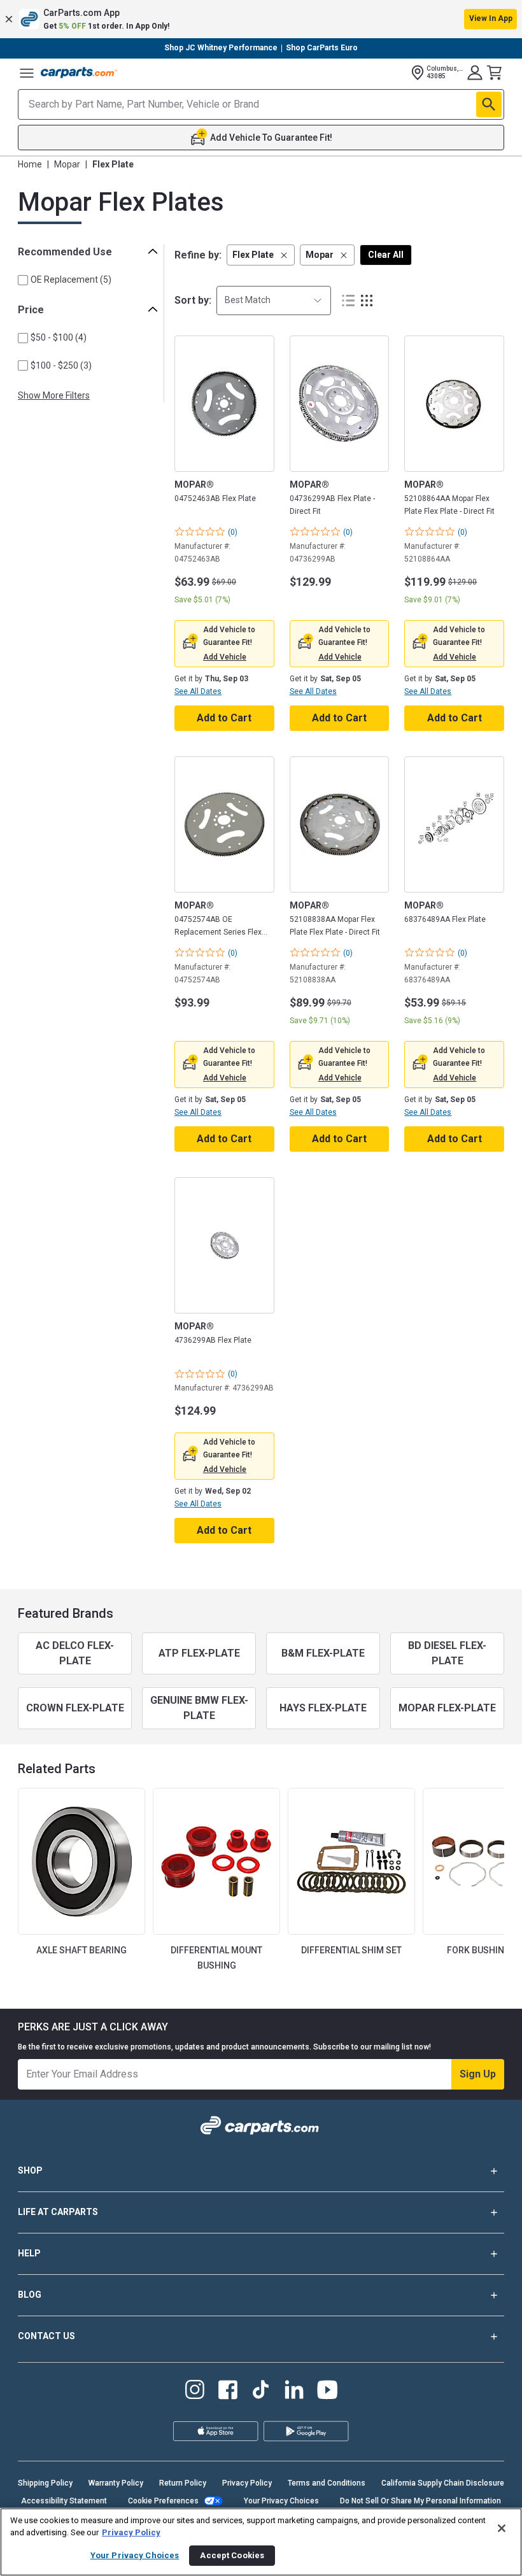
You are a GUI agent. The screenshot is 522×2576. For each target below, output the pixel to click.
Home (30, 164)
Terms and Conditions (327, 2483)
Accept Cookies (232, 2555)
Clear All (386, 255)
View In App (491, 18)
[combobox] (274, 300)
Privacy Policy (247, 2483)
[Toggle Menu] (27, 73)
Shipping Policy (45, 2483)
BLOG (30, 2295)
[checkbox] (23, 280)
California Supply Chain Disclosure (443, 2483)
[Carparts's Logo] (79, 73)
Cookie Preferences (163, 2501)
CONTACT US (46, 2336)
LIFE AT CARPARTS (58, 2212)
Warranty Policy (116, 2483)
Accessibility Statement (64, 2501)
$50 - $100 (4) (59, 337)
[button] (261, 19)
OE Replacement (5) (71, 280)
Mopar (67, 164)
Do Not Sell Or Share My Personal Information (420, 2501)
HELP (29, 2253)
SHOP (30, 2170)
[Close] (502, 2528)
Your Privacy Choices (281, 2501)
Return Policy (183, 2483)
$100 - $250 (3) (61, 365)
